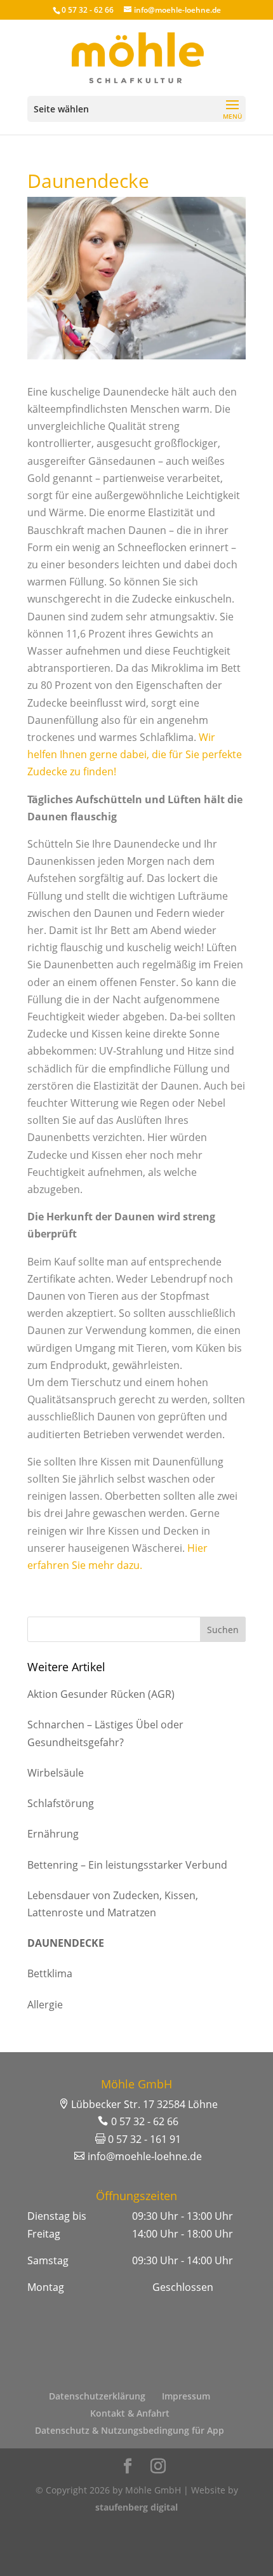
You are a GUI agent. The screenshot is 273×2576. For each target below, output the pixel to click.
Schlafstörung (61, 1803)
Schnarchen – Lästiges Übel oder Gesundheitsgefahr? (105, 1733)
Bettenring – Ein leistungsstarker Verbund (127, 1865)
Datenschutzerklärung (97, 2396)
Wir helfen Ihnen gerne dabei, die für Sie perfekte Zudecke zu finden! (135, 754)
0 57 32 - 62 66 (88, 10)
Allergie (45, 2005)
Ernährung (53, 1834)
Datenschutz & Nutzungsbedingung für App (130, 2430)
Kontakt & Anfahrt (130, 2413)
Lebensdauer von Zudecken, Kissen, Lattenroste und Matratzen (113, 1904)
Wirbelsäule (56, 1773)
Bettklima (50, 1973)
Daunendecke (66, 1943)
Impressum (186, 2396)
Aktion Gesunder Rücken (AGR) (101, 1694)
